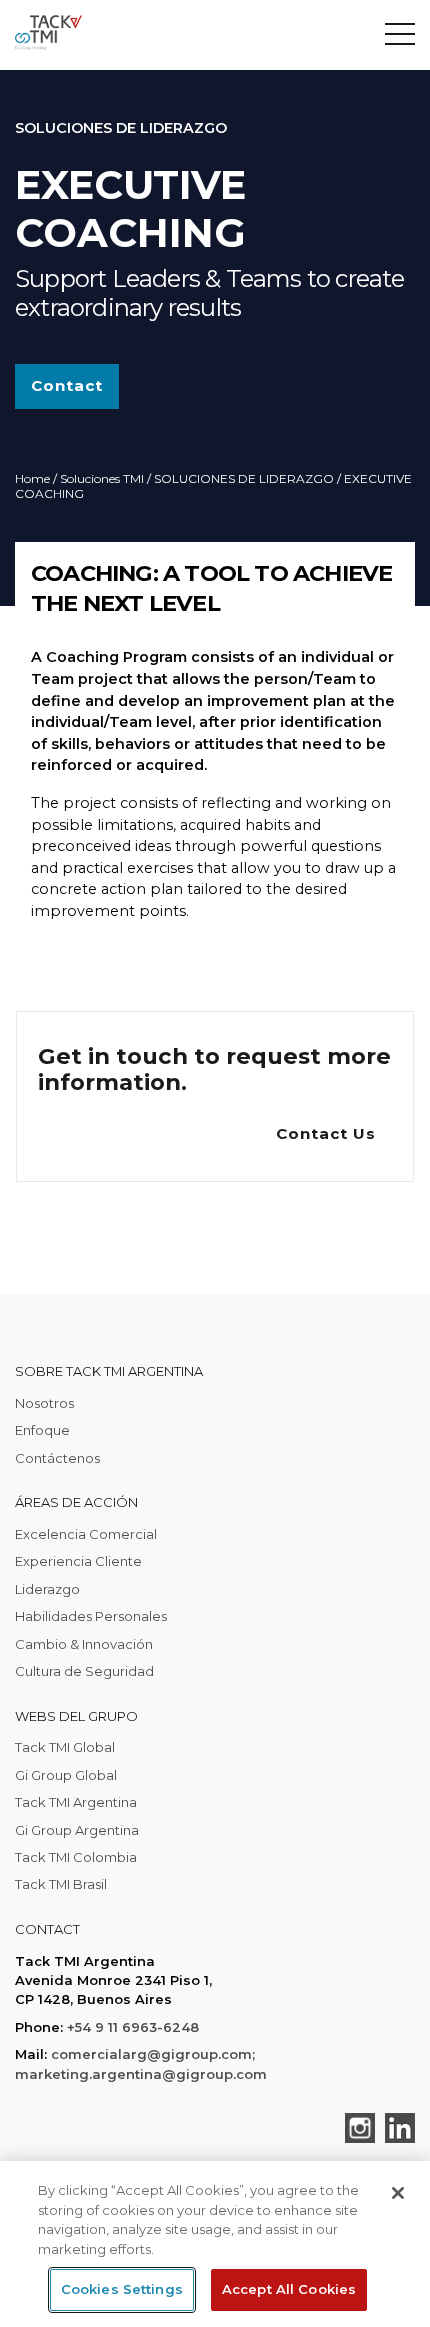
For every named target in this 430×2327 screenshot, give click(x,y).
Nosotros (44, 1403)
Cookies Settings (122, 2289)
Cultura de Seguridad (84, 1671)
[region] (215, 2244)
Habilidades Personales (91, 1616)
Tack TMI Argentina (76, 1802)
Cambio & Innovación (84, 1644)
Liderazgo (47, 1589)
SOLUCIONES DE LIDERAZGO (244, 478)
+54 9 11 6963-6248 (133, 2027)
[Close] (398, 2193)
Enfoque (42, 1430)
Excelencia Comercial (86, 1534)
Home (32, 478)
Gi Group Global (66, 1775)
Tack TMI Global (65, 1747)
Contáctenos (57, 1458)
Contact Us (326, 1133)
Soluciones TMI (102, 478)
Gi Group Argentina (77, 1830)
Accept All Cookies (289, 2289)
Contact (67, 385)
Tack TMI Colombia (76, 1857)
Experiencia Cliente (78, 1561)
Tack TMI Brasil (61, 1884)
